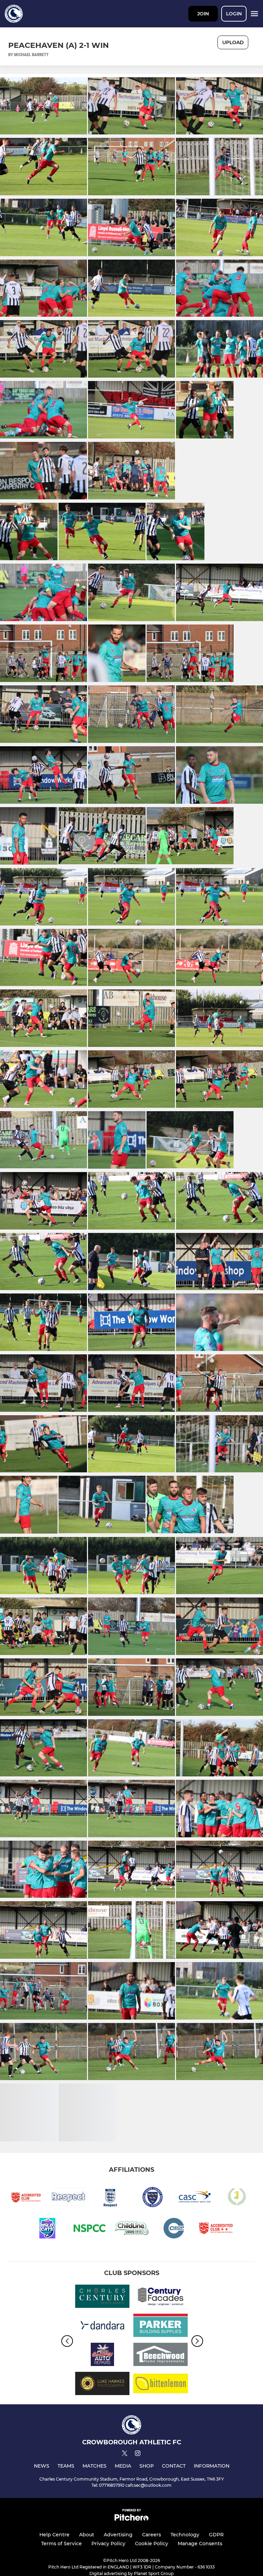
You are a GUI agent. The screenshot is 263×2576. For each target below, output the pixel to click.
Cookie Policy (152, 2544)
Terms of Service (61, 2544)
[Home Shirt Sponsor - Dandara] (102, 2327)
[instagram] (138, 2454)
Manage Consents (200, 2544)
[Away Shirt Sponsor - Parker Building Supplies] (161, 2327)
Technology (185, 2535)
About (87, 2535)
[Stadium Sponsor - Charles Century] (102, 2297)
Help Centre (54, 2535)
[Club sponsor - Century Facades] (161, 2297)
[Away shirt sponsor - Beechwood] (161, 2356)
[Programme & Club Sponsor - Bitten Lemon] (161, 2385)
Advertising (118, 2535)
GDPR (216, 2535)
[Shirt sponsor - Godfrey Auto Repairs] (102, 2356)
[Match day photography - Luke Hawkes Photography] (102, 2385)
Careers (152, 2535)
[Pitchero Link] (131, 2519)
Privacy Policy (108, 2544)
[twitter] (125, 2454)
